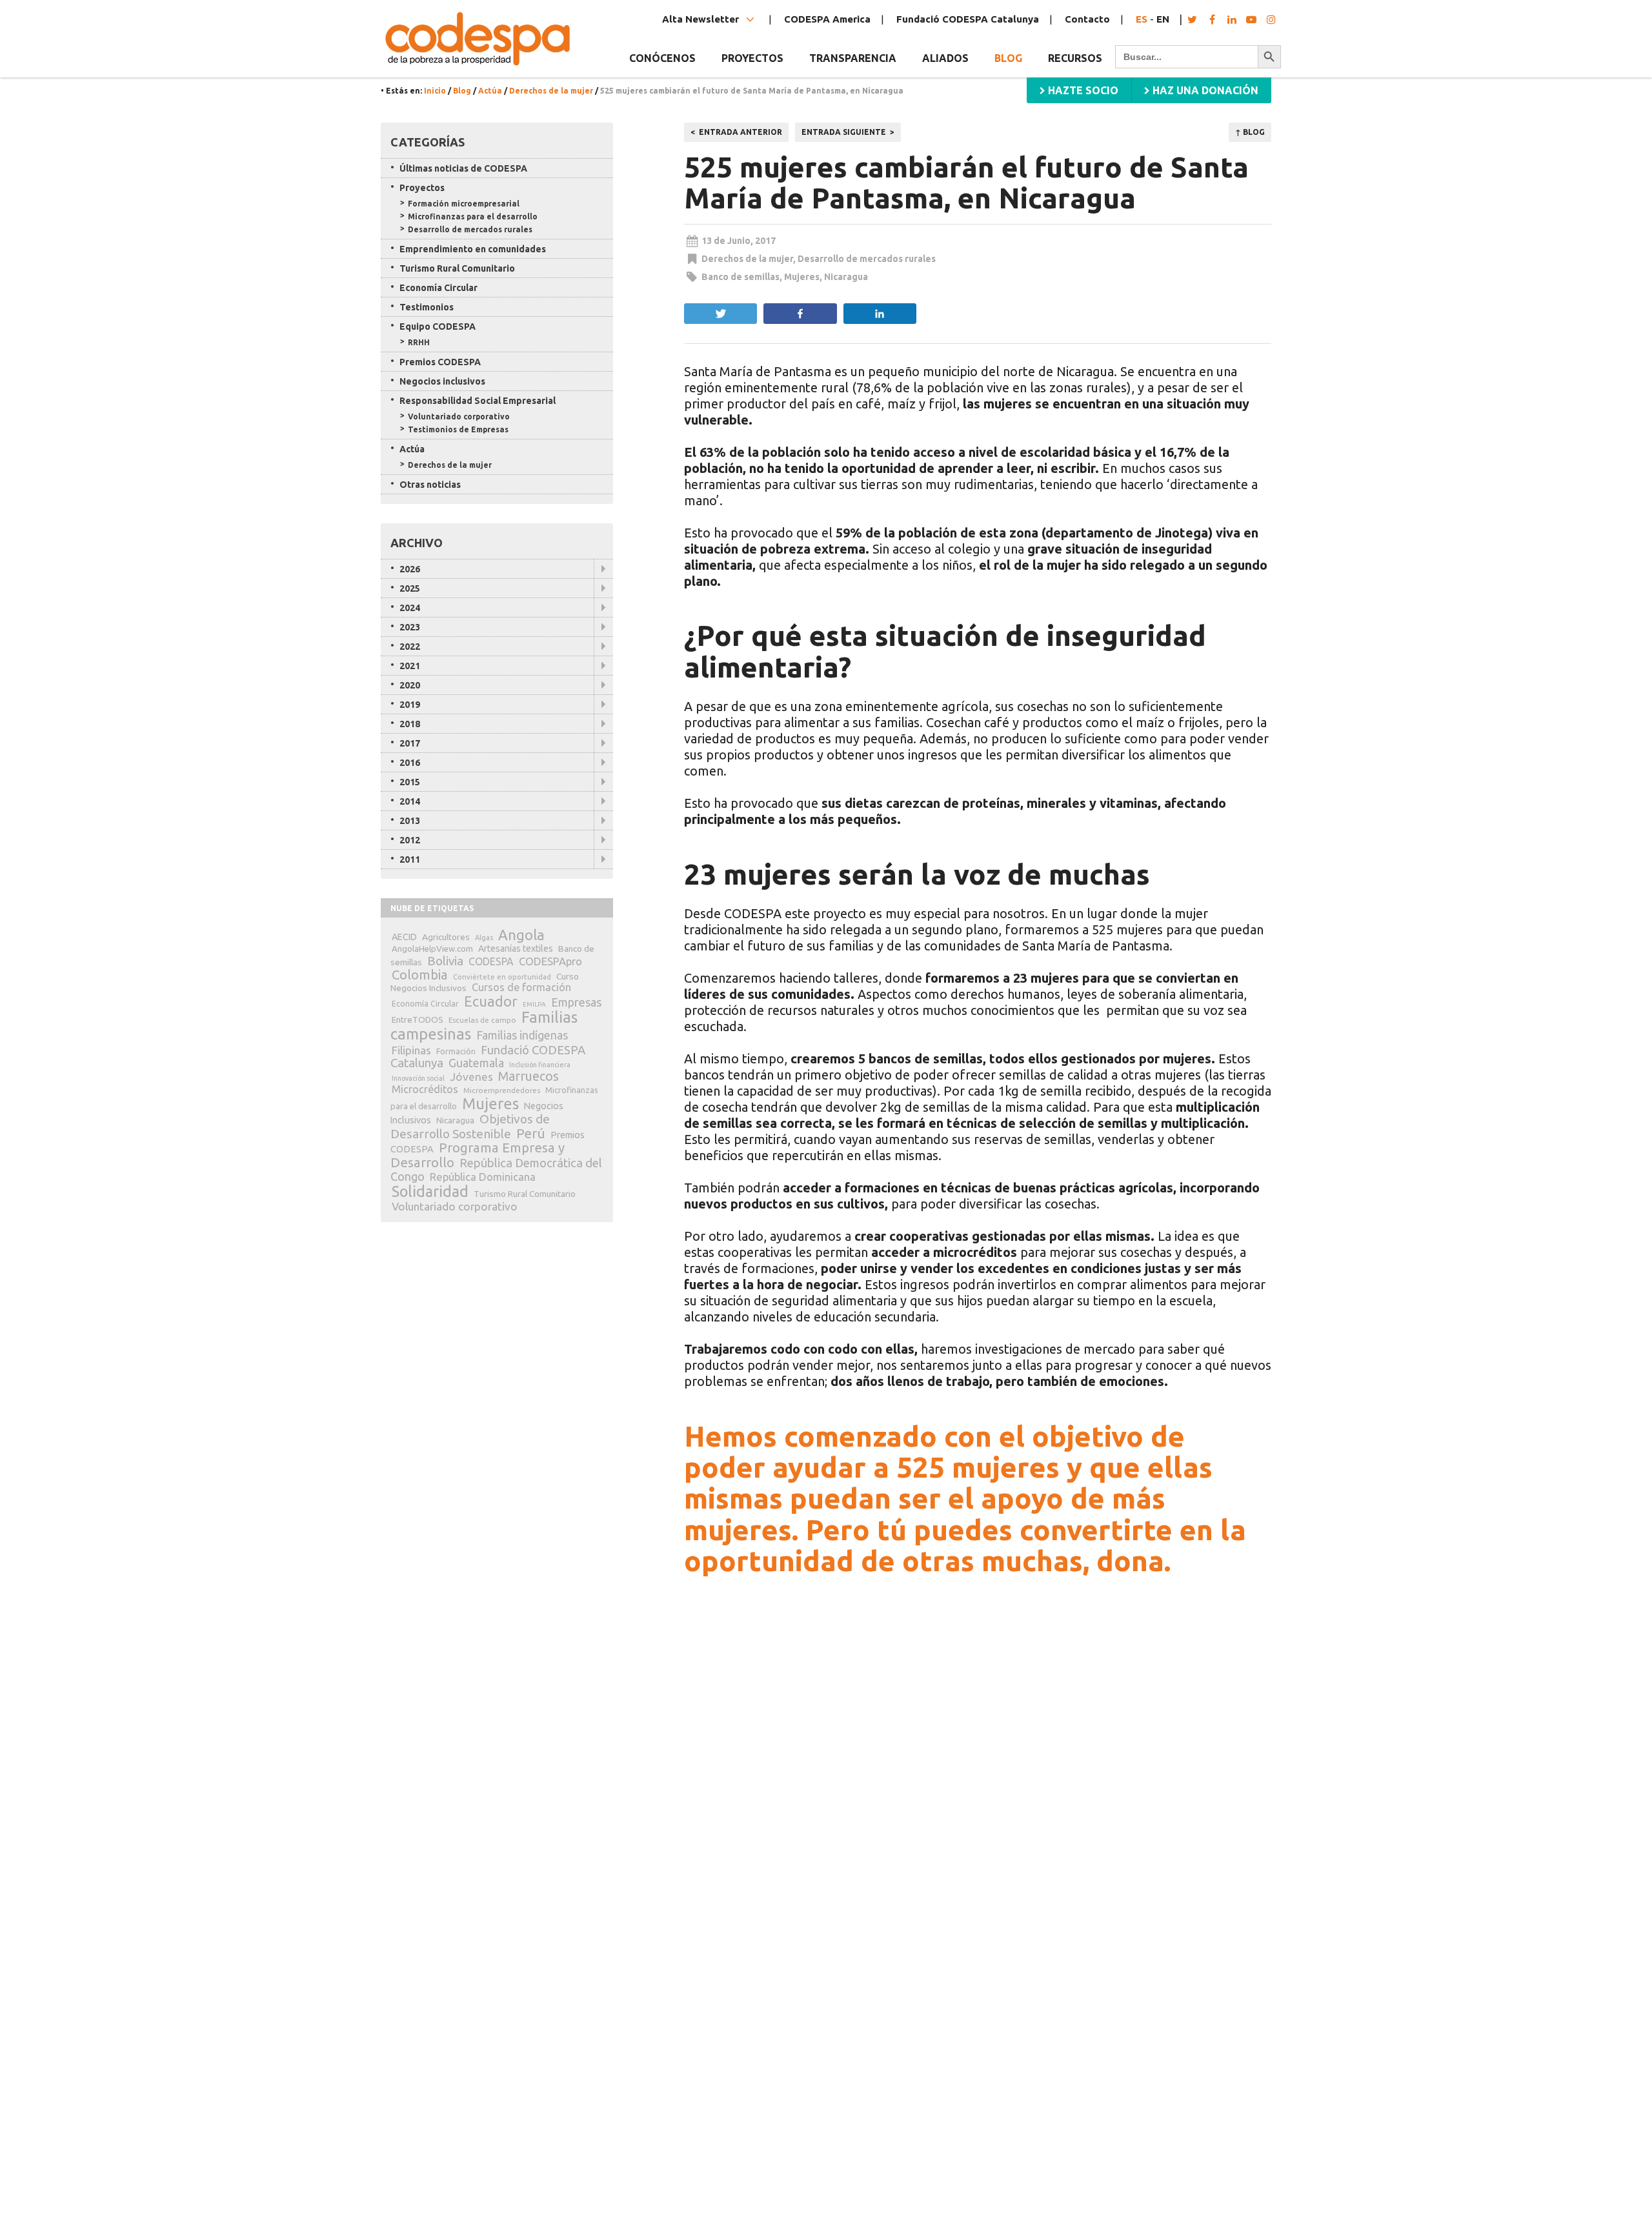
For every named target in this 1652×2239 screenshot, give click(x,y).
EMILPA (534, 1004)
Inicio (435, 91)
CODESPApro (550, 961)
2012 (410, 840)
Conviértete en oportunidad (502, 977)
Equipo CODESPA (438, 326)
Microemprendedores (502, 1090)
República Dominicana (483, 1177)
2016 (410, 763)
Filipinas (411, 1050)
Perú (531, 1133)
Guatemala (476, 1063)
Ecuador (491, 1001)
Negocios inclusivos (442, 381)
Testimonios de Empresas (458, 429)
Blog (1008, 58)
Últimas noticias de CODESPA (463, 168)
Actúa (490, 91)
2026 (410, 569)
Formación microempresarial (464, 204)
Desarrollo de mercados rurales (867, 259)
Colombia (420, 975)
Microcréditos (425, 1089)
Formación (456, 1051)
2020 (410, 685)
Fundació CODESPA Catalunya (968, 19)
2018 (410, 724)
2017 (410, 743)
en (1163, 19)
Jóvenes (471, 1077)
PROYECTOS (752, 58)
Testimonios (427, 307)
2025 (410, 588)
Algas (484, 938)
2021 (410, 666)
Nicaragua (846, 277)
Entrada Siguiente (844, 132)
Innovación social (418, 1078)
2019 (410, 705)
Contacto (1087, 19)
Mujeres (802, 277)
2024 (410, 608)
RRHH (419, 342)
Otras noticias (430, 485)
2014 (410, 801)
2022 (410, 647)
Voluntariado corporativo (459, 417)
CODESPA (491, 961)
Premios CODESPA (440, 362)
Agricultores (446, 937)
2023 (410, 627)
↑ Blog (1250, 132)
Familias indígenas (522, 1035)
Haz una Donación (1204, 90)
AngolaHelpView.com (432, 949)
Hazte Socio (1082, 90)
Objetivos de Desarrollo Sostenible (470, 1126)
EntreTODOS (418, 1019)
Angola (521, 935)
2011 (410, 859)
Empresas (576, 1002)
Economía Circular (438, 288)
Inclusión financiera (540, 1065)
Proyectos (422, 188)
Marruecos (529, 1076)
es (1142, 19)
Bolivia (445, 961)
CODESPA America (827, 19)
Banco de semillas (740, 277)
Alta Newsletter (702, 19)
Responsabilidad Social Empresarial (478, 401)
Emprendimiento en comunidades (473, 249)
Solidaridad (430, 1191)
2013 (410, 821)
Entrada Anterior (740, 132)
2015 (410, 782)
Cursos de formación (521, 987)
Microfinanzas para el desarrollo (473, 216)
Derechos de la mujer (551, 91)
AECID (404, 937)
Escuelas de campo (482, 1020)
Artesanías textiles (516, 949)
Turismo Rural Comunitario (457, 268)
